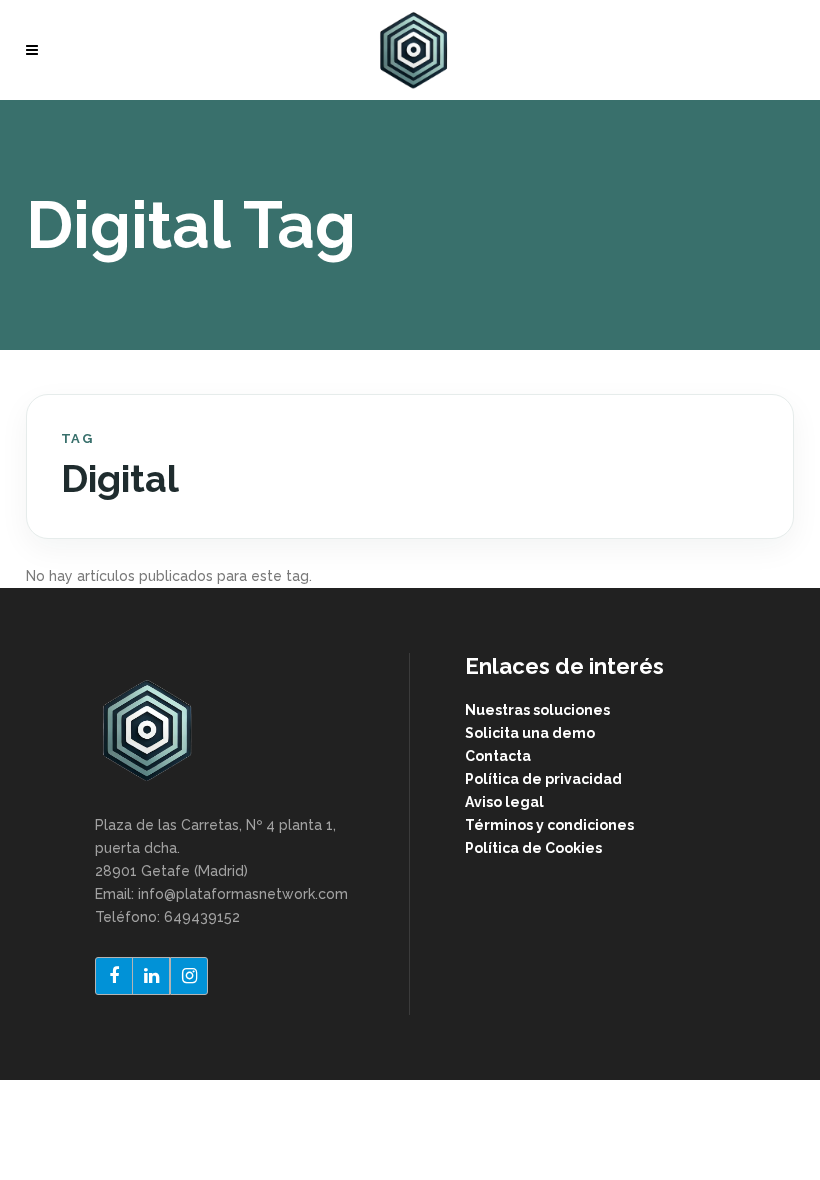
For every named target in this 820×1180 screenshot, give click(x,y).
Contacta (498, 756)
